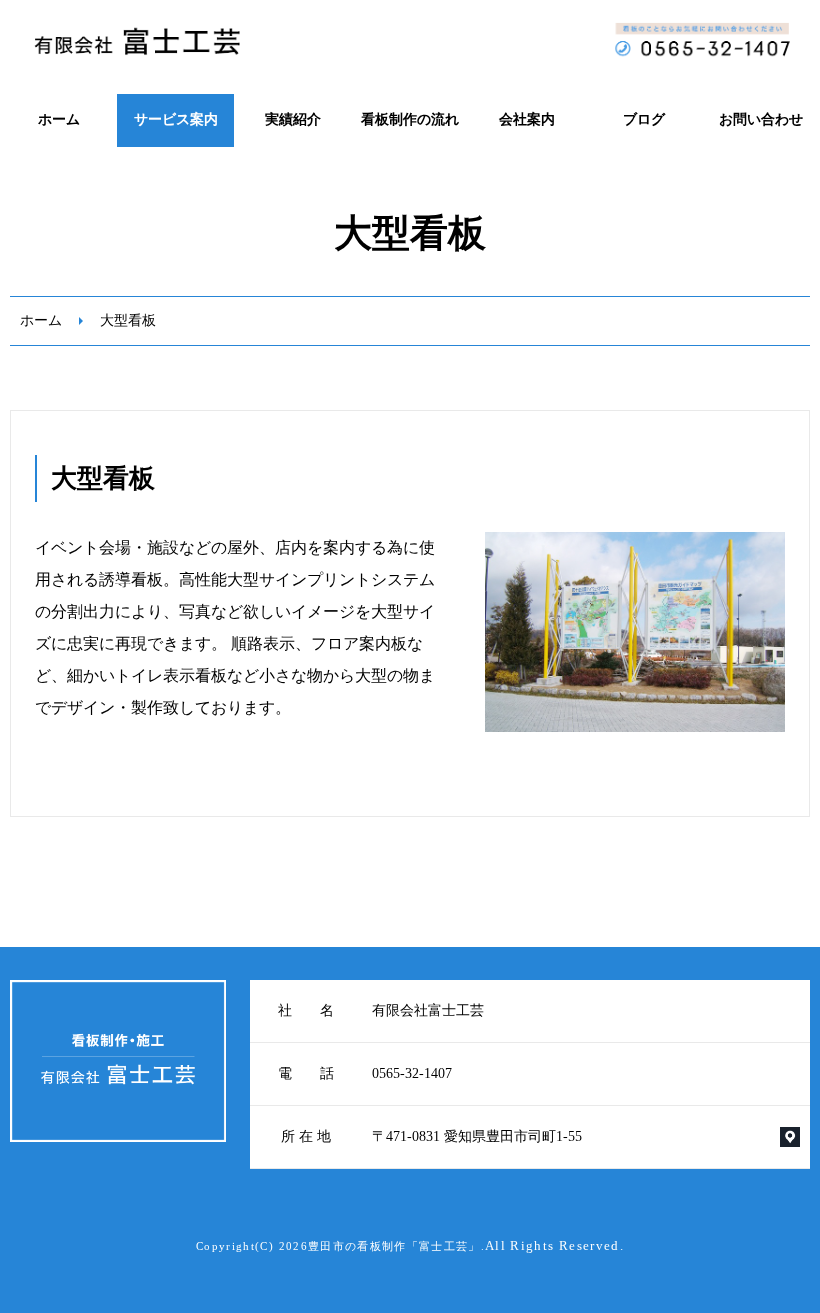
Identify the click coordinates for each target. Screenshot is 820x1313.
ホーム (59, 119)
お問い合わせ (761, 119)
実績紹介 (293, 119)
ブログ (644, 119)
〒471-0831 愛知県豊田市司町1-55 (477, 1136)
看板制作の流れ (410, 119)
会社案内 (527, 119)
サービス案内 (176, 119)
